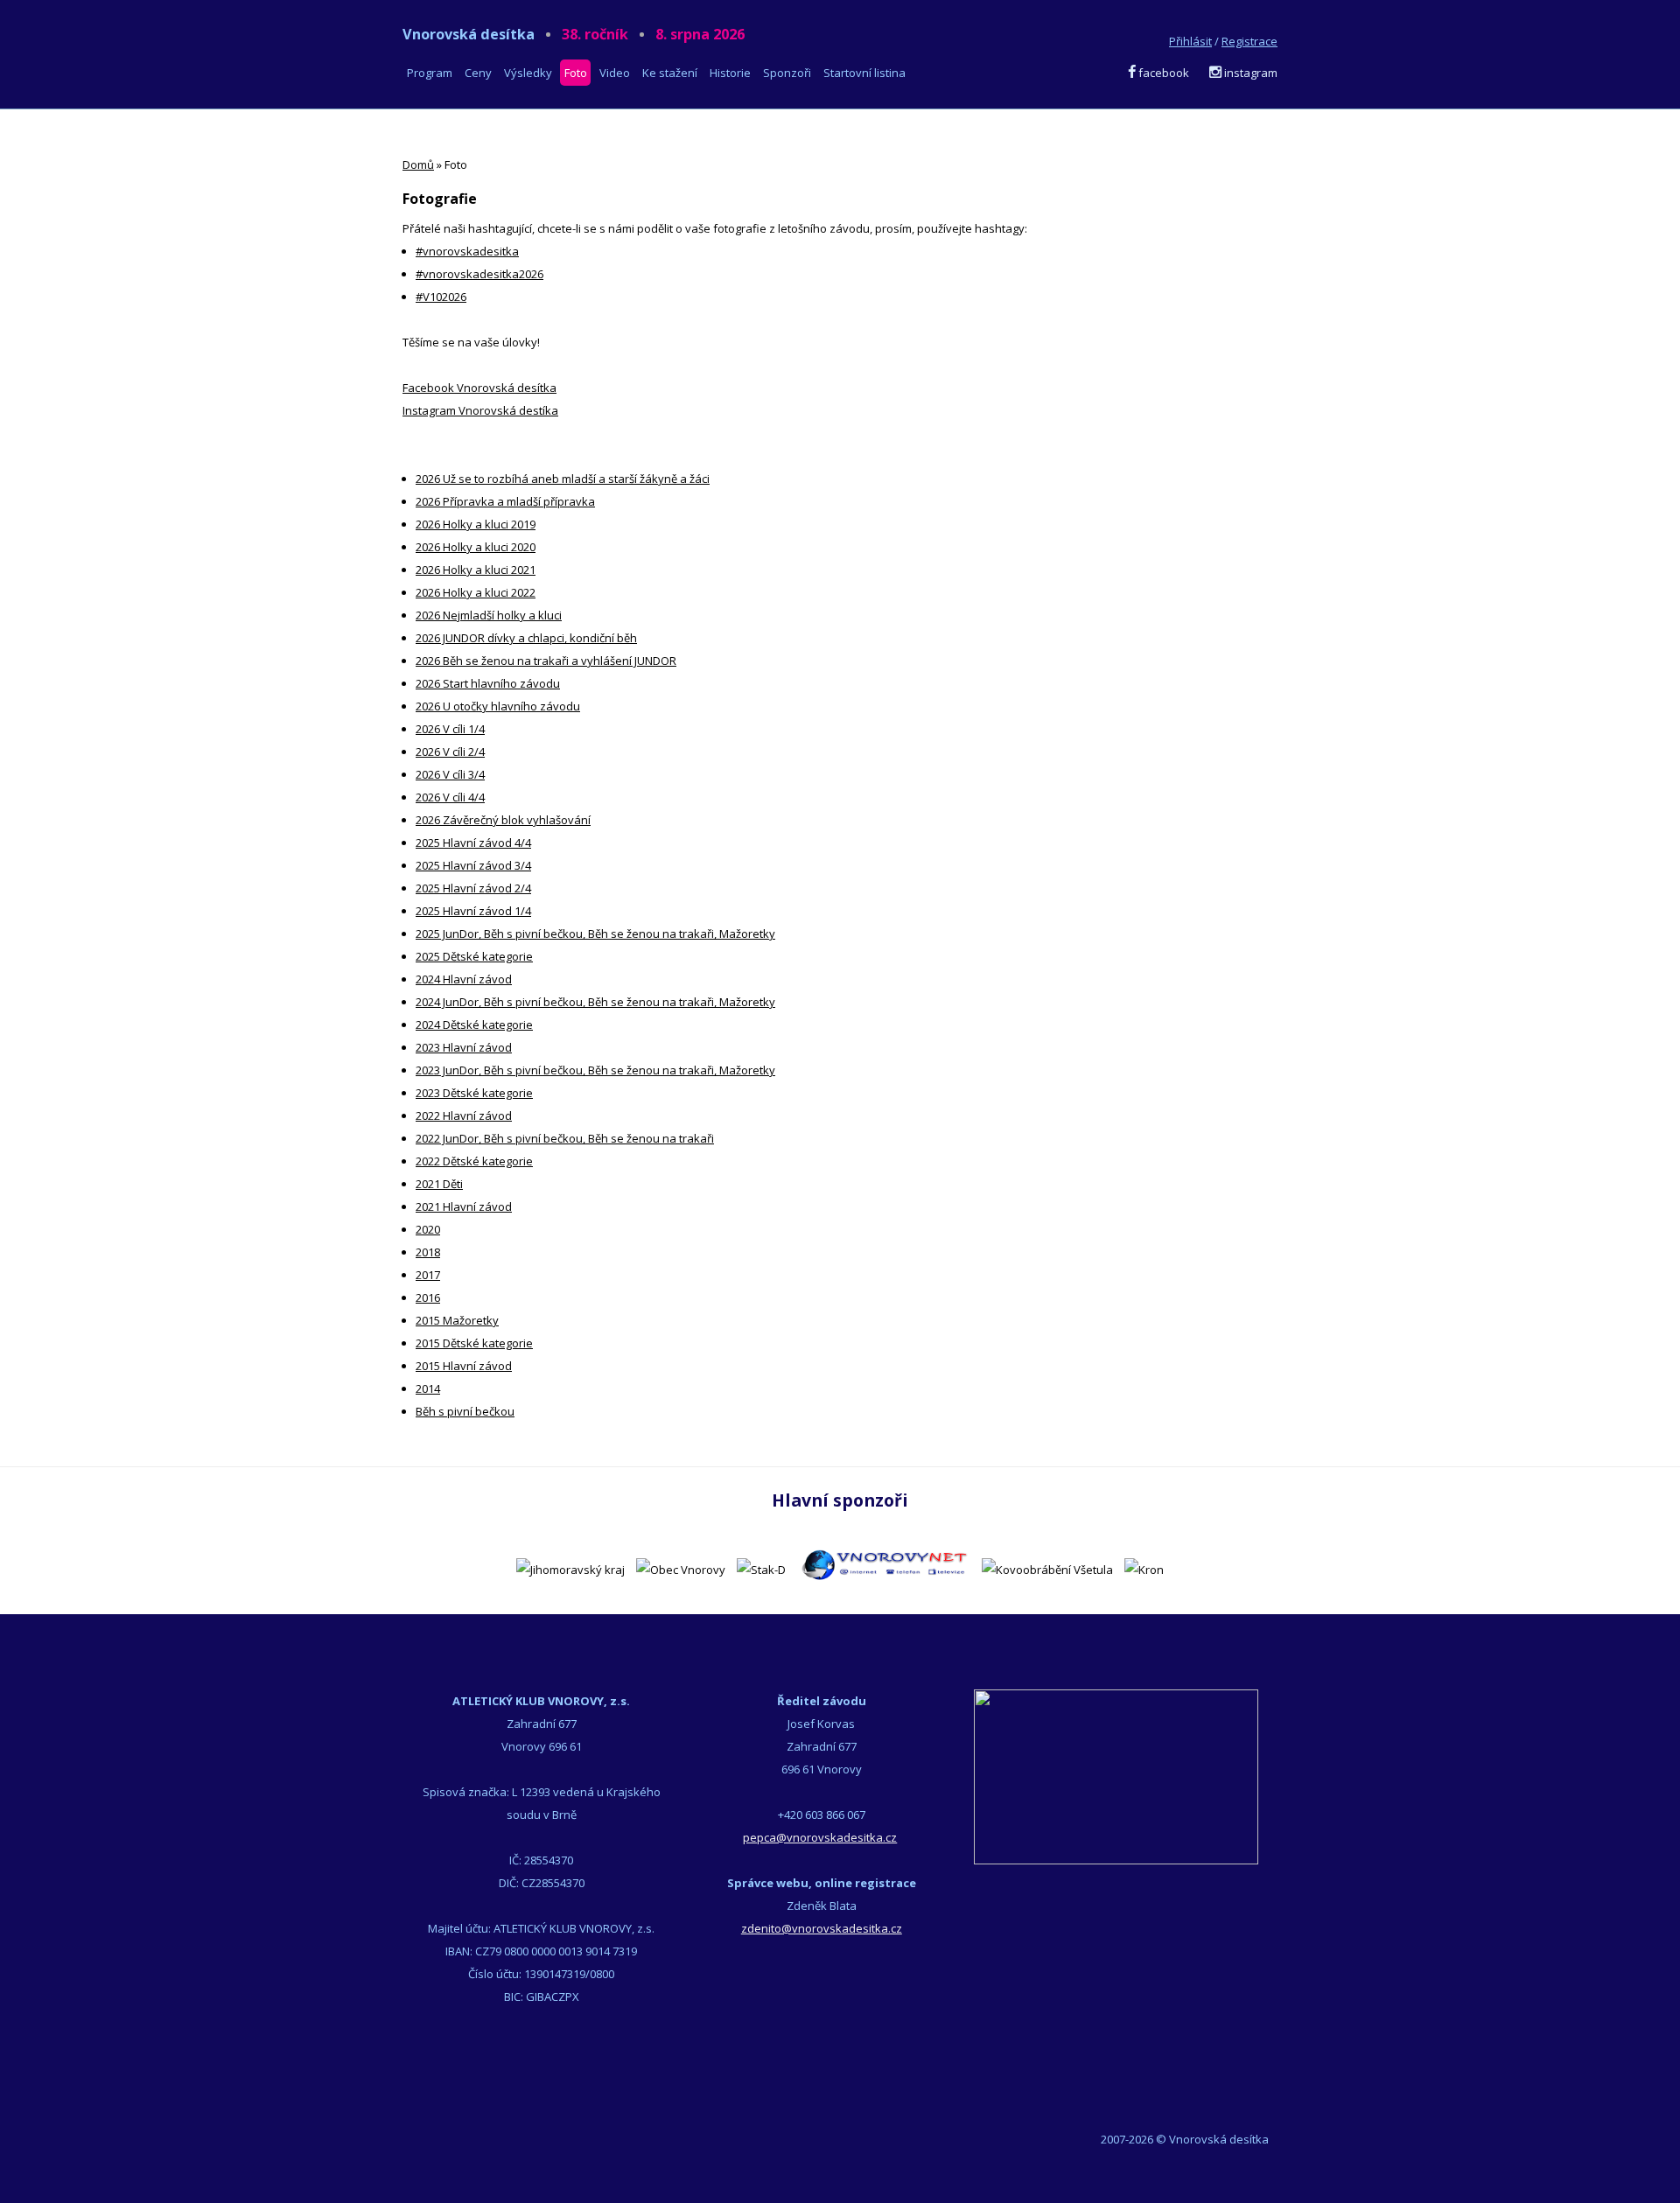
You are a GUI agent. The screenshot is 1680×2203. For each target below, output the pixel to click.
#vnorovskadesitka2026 (479, 274)
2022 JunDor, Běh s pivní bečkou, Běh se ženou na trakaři (565, 1138)
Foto (576, 73)
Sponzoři (787, 73)
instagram (1249, 73)
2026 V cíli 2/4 (450, 752)
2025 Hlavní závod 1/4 (473, 911)
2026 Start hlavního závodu (488, 683)
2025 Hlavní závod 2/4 (473, 888)
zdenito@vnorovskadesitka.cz (822, 1928)
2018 (428, 1252)
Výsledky (528, 73)
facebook (1162, 73)
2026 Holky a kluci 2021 (476, 570)
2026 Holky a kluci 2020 (476, 547)
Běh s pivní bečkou (465, 1411)
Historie (730, 73)
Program (430, 73)
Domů (418, 164)
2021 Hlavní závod (464, 1206)
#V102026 (441, 297)
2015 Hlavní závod (464, 1366)
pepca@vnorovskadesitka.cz (820, 1837)
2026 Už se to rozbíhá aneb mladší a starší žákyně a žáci (563, 479)
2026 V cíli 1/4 (450, 729)
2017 (428, 1275)
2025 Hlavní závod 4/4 (473, 843)
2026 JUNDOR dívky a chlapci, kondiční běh (526, 638)
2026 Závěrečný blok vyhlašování (503, 820)
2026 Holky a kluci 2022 (476, 592)
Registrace (1249, 41)
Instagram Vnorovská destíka (480, 410)
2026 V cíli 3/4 (450, 774)
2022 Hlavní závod (464, 1115)
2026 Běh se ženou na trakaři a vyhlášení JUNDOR (546, 661)
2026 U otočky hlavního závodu (498, 706)
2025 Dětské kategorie (474, 956)
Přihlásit (1190, 41)
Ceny (478, 73)
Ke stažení (670, 73)
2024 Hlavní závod (464, 979)
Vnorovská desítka (574, 34)
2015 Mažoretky (457, 1320)
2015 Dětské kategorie (474, 1343)
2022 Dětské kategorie (474, 1161)
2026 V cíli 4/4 (450, 797)
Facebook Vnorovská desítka (479, 388)
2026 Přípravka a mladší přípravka (505, 501)
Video (615, 73)
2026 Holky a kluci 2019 (476, 524)
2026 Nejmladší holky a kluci (489, 615)
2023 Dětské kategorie (474, 1093)
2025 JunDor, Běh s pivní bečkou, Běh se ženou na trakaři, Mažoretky (595, 934)
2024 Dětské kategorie (474, 1025)
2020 (428, 1229)
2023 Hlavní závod (464, 1047)
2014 (428, 1388)
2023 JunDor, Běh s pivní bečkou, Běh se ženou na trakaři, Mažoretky (595, 1070)
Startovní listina (864, 73)
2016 (428, 1297)
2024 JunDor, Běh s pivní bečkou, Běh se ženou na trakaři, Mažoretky (595, 1002)
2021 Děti (439, 1184)
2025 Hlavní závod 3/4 (473, 865)
